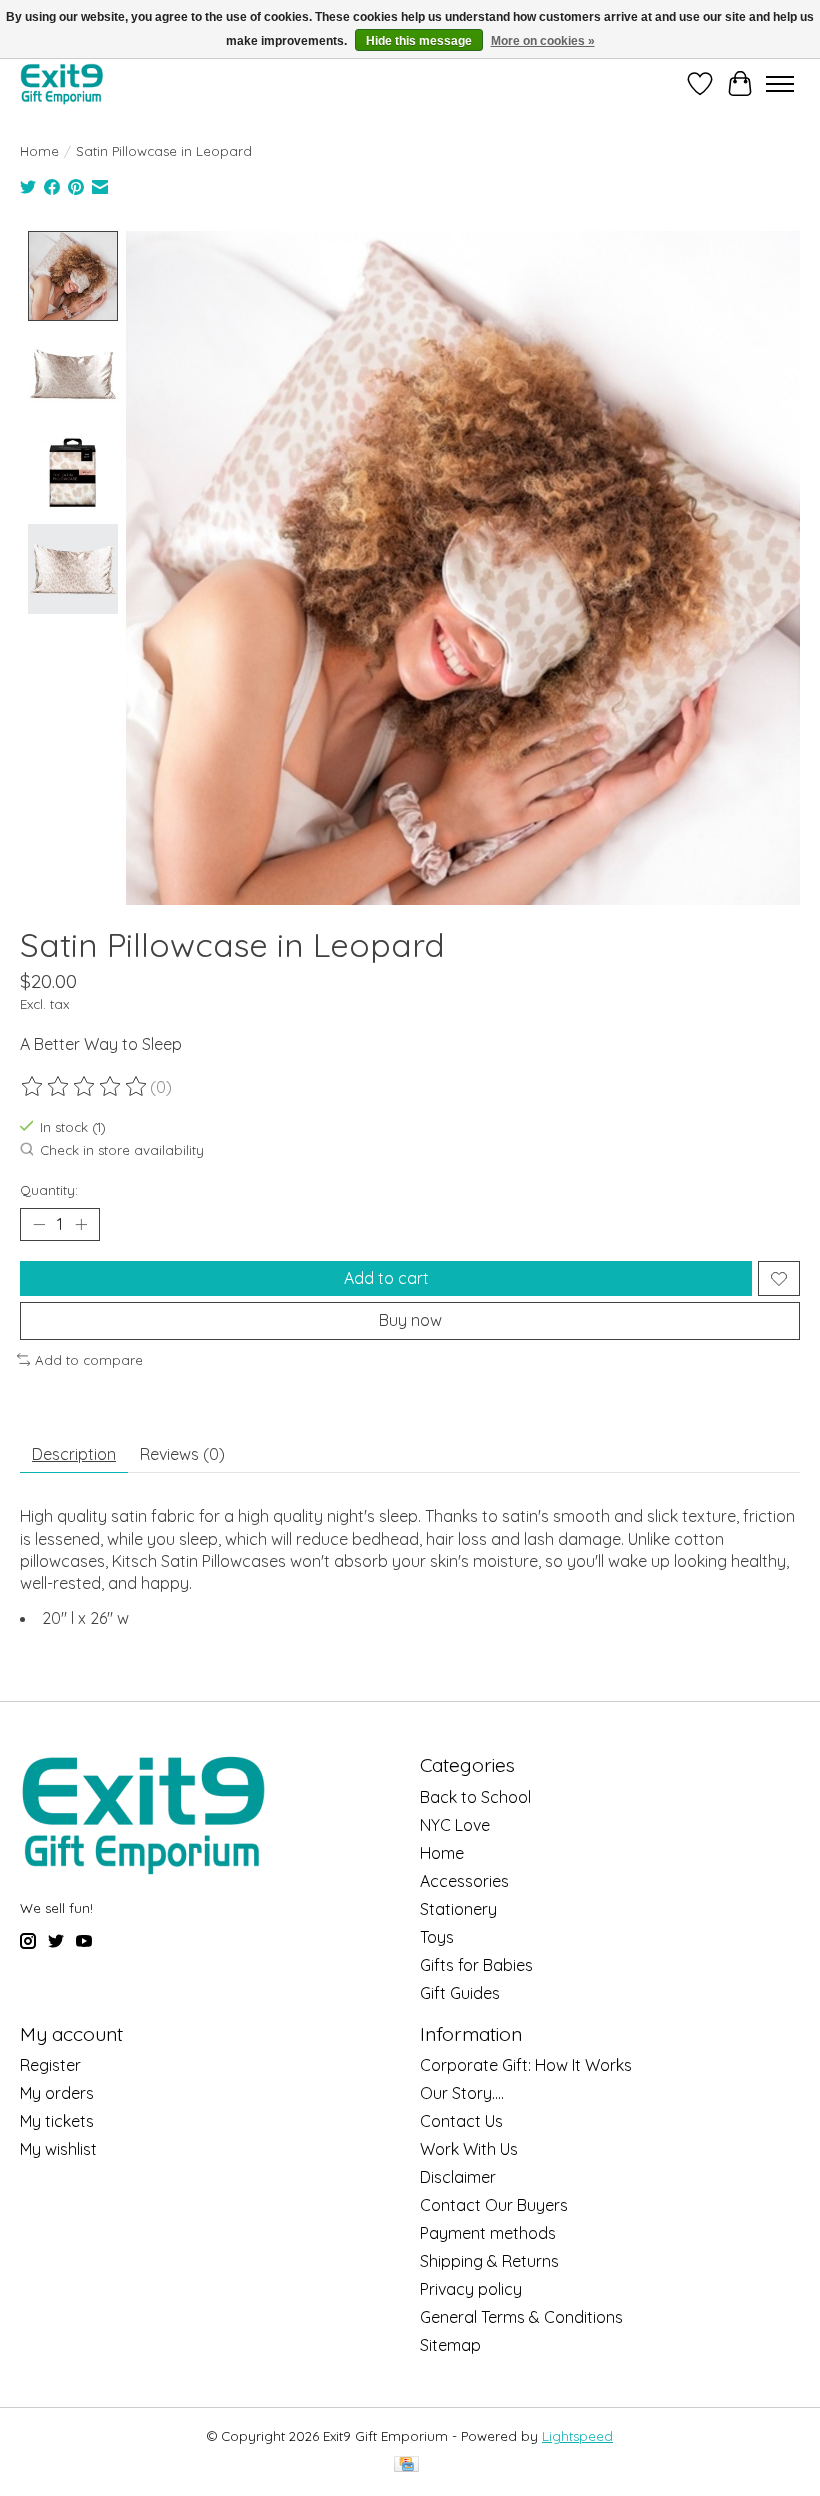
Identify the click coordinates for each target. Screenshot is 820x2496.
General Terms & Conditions (521, 2317)
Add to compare (89, 1360)
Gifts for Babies (476, 1965)
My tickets (57, 2121)
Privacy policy (471, 2289)
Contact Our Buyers (494, 2205)
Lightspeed (577, 2436)
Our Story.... (462, 2093)
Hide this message (419, 41)
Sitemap (450, 2345)
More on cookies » (543, 41)
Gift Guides (460, 1993)
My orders (57, 2093)
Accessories (464, 1881)
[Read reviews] (85, 1087)
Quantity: (49, 1190)
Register (50, 2065)
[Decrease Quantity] (39, 1225)
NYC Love (455, 1825)
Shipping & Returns (489, 2261)
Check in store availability (122, 1150)
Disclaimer (458, 2177)
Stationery (458, 1909)
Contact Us (461, 2121)
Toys (437, 1937)
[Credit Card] (406, 2465)
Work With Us (469, 2149)
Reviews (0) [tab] (182, 1454)
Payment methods (488, 2233)
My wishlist (58, 2149)
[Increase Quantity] (81, 1225)
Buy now (410, 1320)
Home (39, 151)
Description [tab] (74, 1454)
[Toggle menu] (780, 84)
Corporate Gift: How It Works (526, 2065)
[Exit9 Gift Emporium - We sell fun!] (61, 83)
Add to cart (386, 1278)
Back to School (475, 1797)
